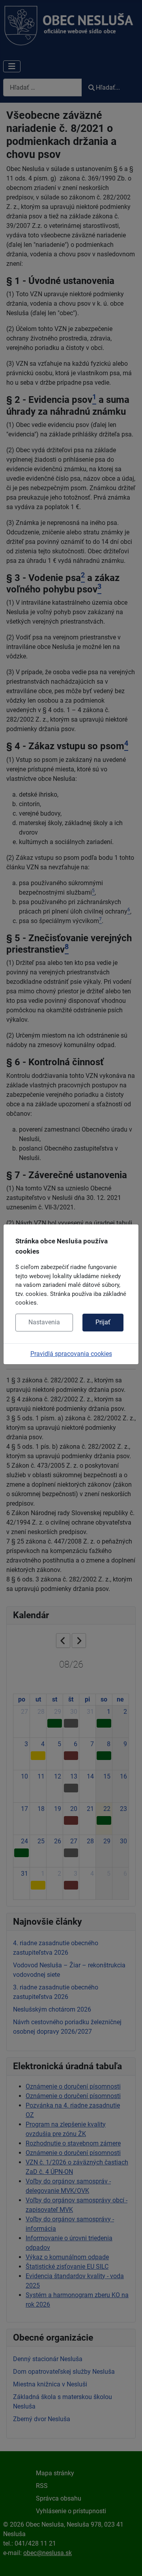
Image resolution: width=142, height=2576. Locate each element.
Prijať (103, 1322)
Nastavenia (44, 1322)
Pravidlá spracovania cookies (71, 1354)
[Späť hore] (128, 2561)
